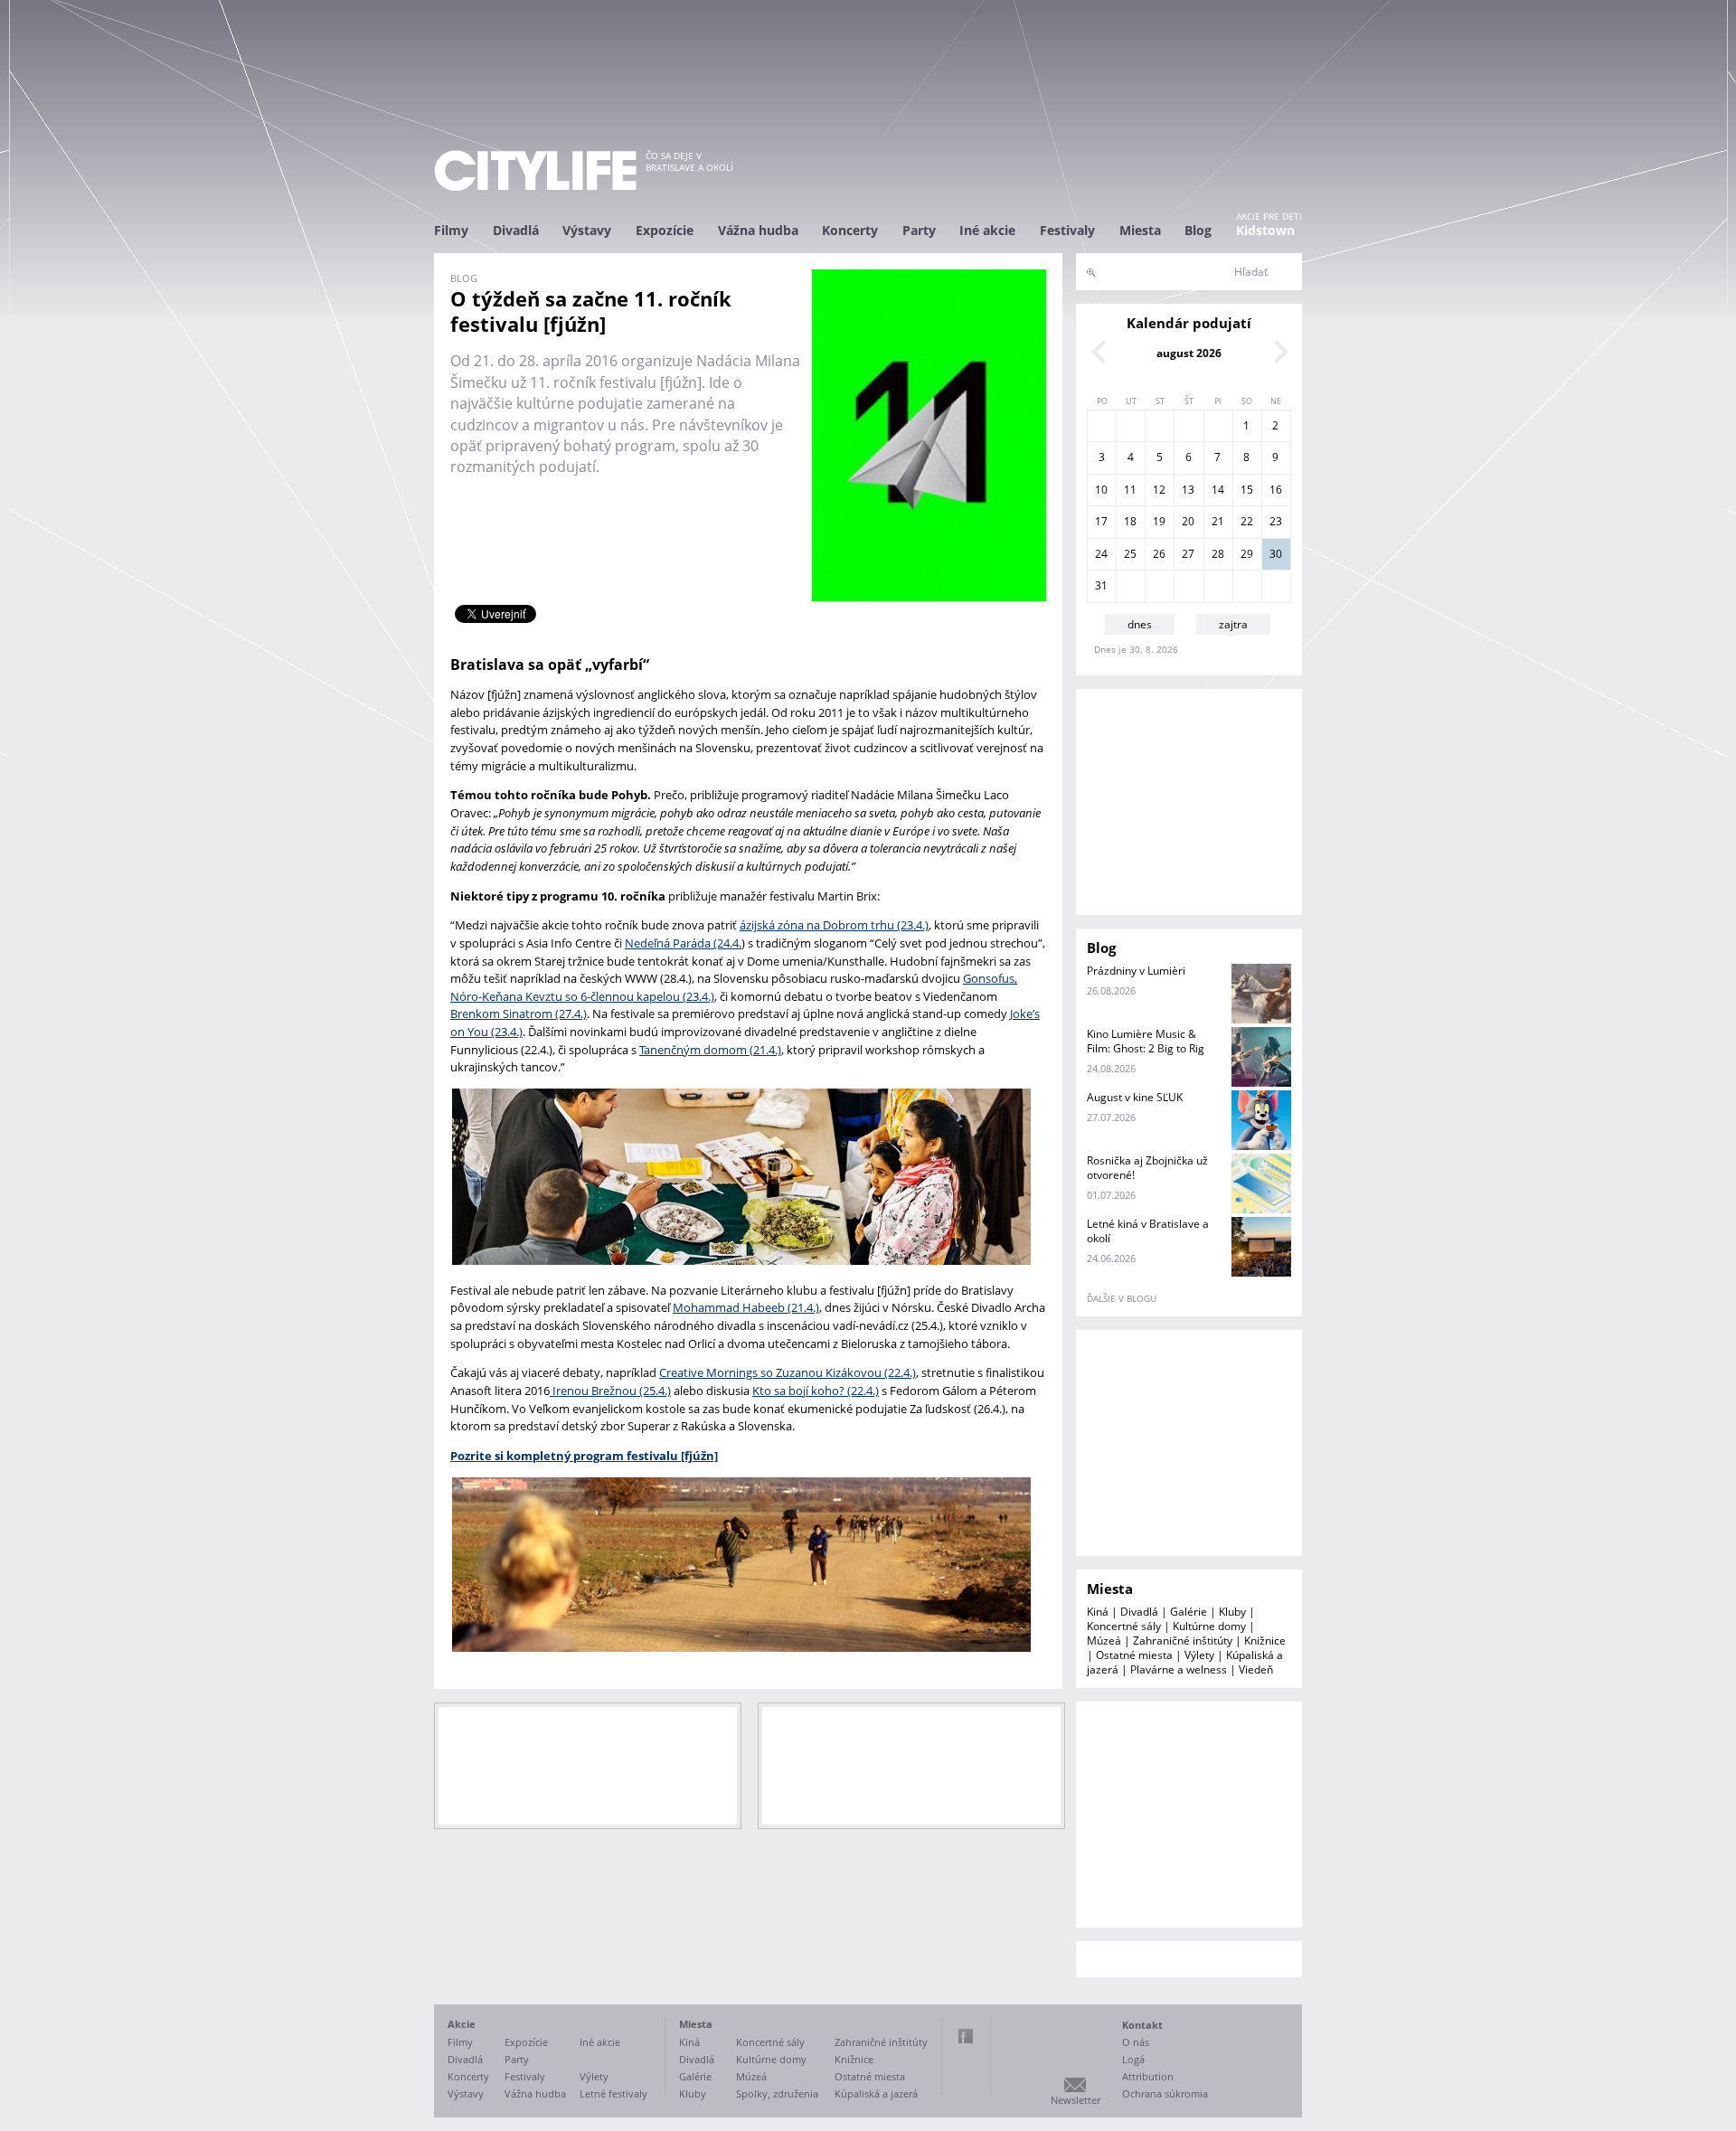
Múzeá (1104, 1641)
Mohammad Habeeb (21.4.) (746, 1307)
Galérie (1189, 1612)
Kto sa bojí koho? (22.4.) (816, 1391)
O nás (1136, 2042)
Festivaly (1067, 230)
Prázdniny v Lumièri (1136, 971)
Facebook (966, 2036)
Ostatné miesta (1134, 1655)
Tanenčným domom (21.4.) (710, 1050)
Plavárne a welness (1179, 1669)
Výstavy (587, 230)
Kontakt (1142, 2025)
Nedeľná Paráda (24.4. (683, 943)
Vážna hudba (758, 230)
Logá (1133, 2059)
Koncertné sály (1124, 1626)
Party (919, 230)
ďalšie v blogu (1122, 1298)
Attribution (1148, 2076)
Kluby (1232, 1612)
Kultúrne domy (1209, 1626)
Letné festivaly (613, 2093)
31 (1101, 585)
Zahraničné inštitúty (1183, 1641)
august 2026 (1189, 353)
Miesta (1140, 230)
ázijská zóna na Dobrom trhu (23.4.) (834, 925)
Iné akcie (987, 230)
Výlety (1199, 1655)
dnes (1140, 624)
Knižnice (1265, 1641)
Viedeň (1256, 1669)
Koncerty (850, 230)
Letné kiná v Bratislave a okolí (1148, 1231)
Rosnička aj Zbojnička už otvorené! (1147, 1168)
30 (1276, 554)
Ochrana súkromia (1165, 2093)
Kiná (1098, 1612)
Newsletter (1076, 2100)
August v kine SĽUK (1135, 1097)
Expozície (665, 230)
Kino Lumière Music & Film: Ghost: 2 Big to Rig (1146, 1041)
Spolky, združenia (777, 2093)
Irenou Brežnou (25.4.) (610, 1391)
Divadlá (516, 230)
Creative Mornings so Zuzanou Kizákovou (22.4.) (788, 1372)
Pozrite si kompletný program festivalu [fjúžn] (584, 1456)
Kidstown (1265, 230)
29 (1247, 554)
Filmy (451, 230)
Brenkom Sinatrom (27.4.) (519, 1014)
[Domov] (535, 170)
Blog (1198, 230)
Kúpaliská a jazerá (876, 2093)
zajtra (1233, 624)
